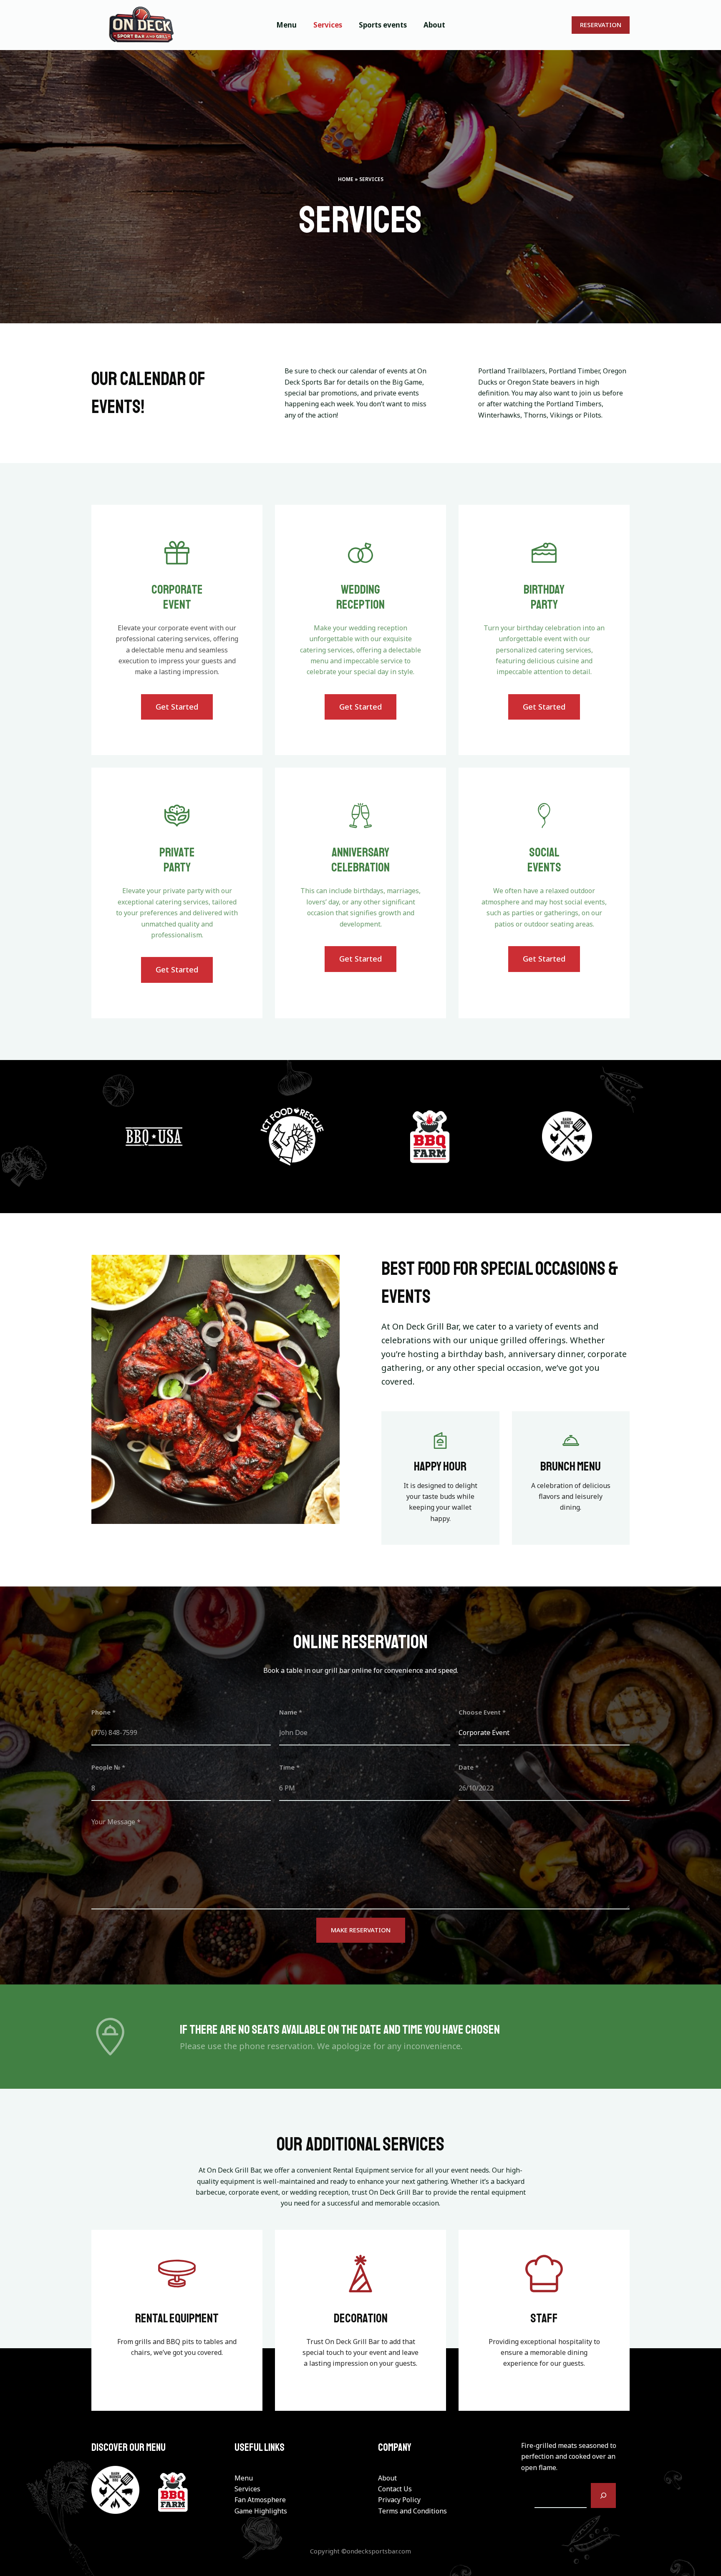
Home (346, 179)
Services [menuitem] (328, 25)
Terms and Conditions (412, 2511)
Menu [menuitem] (286, 25)
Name (291, 1712)
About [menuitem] (434, 25)
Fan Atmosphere (260, 2500)
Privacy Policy (399, 2500)
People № (108, 1767)
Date (469, 1767)
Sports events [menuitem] (383, 25)
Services (247, 2489)
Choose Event (482, 1712)
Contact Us (395, 2489)
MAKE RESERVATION (361, 1930)
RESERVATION (601, 25)
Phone (103, 1712)
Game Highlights (261, 2511)
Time (289, 1767)
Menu (244, 2478)
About (387, 2478)
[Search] (603, 2495)
